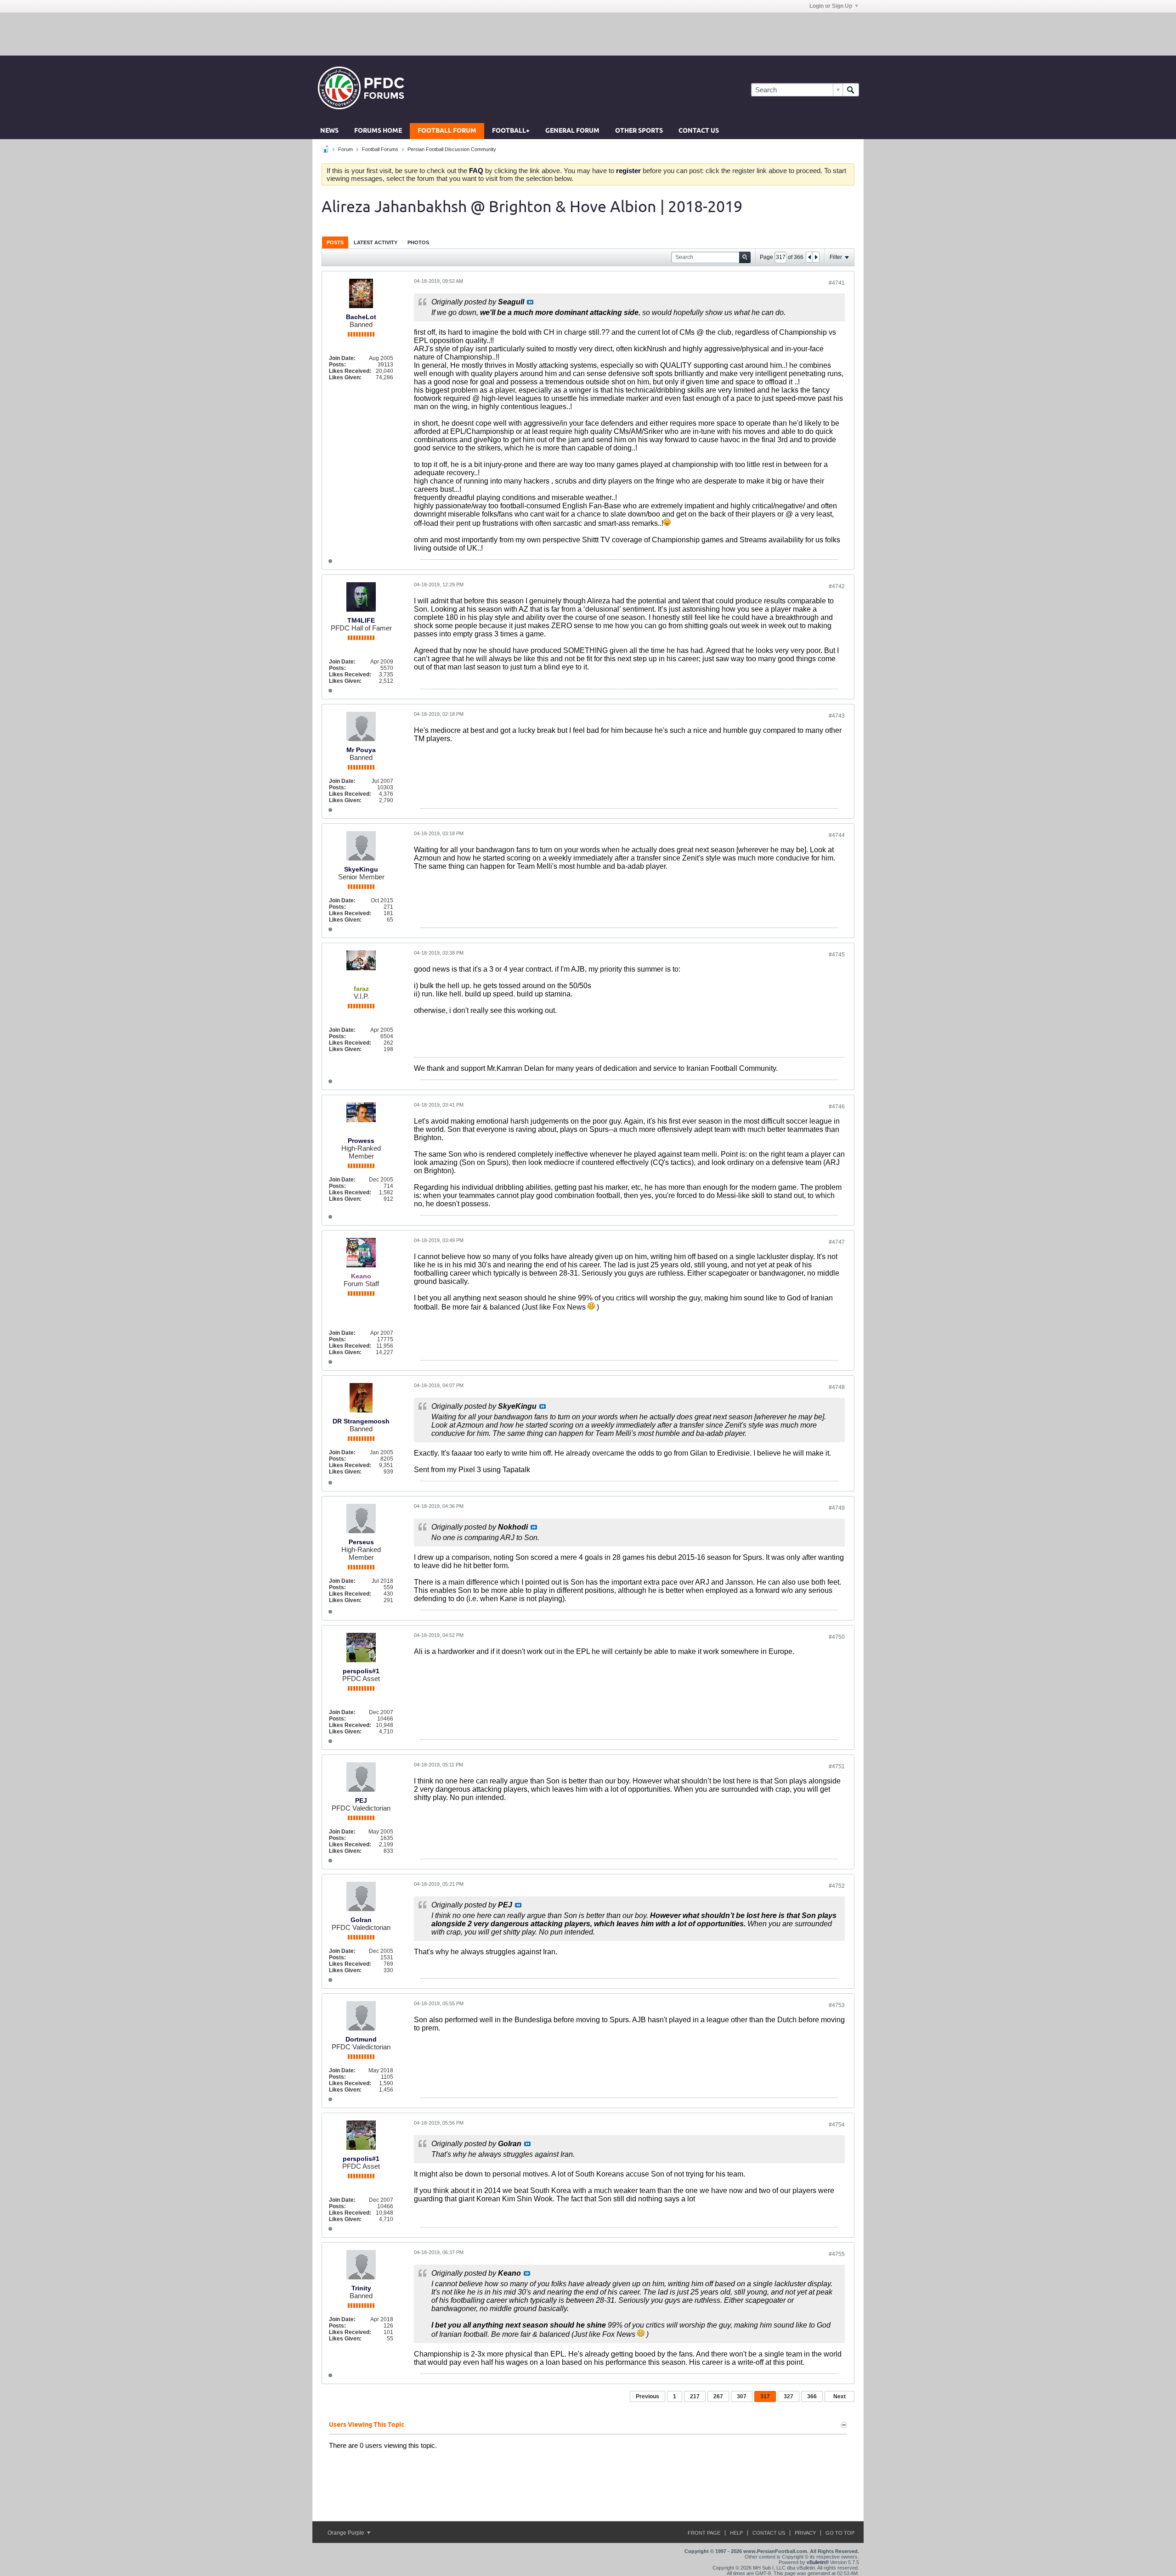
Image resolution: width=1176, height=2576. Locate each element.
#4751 (837, 1766)
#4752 (837, 1886)
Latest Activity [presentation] (376, 242)
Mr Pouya (361, 750)
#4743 (837, 716)
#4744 (837, 835)
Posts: (337, 365)
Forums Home (378, 131)
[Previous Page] (809, 257)
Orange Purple (347, 2533)
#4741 (837, 283)
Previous (647, 2396)
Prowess (361, 1141)
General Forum (572, 131)
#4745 (837, 955)
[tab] (335, 242)
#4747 (837, 1242)
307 (742, 2396)
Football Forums (380, 149)
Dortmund (361, 2039)
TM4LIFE (361, 620)
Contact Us (699, 131)
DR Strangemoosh (361, 1421)
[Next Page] (816, 257)
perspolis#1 (361, 1671)
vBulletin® (818, 2562)
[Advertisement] (588, 34)
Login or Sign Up (831, 6)
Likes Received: (350, 371)
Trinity (361, 2288)
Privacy (805, 2533)
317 (765, 2396)
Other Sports (639, 131)
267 (718, 2396)
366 (812, 2396)
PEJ (361, 1800)
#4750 (837, 1637)
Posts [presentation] (335, 242)
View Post (530, 302)
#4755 (837, 2254)
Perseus (361, 1542)
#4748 (837, 1387)
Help (736, 2533)
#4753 (837, 2005)
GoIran (361, 1920)
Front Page (704, 2533)
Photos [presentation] (418, 242)
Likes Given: (345, 377)
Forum (345, 149)
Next (840, 2396)
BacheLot (361, 317)
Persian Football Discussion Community (452, 149)
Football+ (511, 131)
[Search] (851, 90)
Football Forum (447, 131)
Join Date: (342, 358)
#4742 (837, 586)
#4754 (837, 2125)
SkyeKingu (361, 869)
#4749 (837, 1508)
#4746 (837, 1107)
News (329, 131)
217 (695, 2396)
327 (789, 2396)
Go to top (840, 2533)
